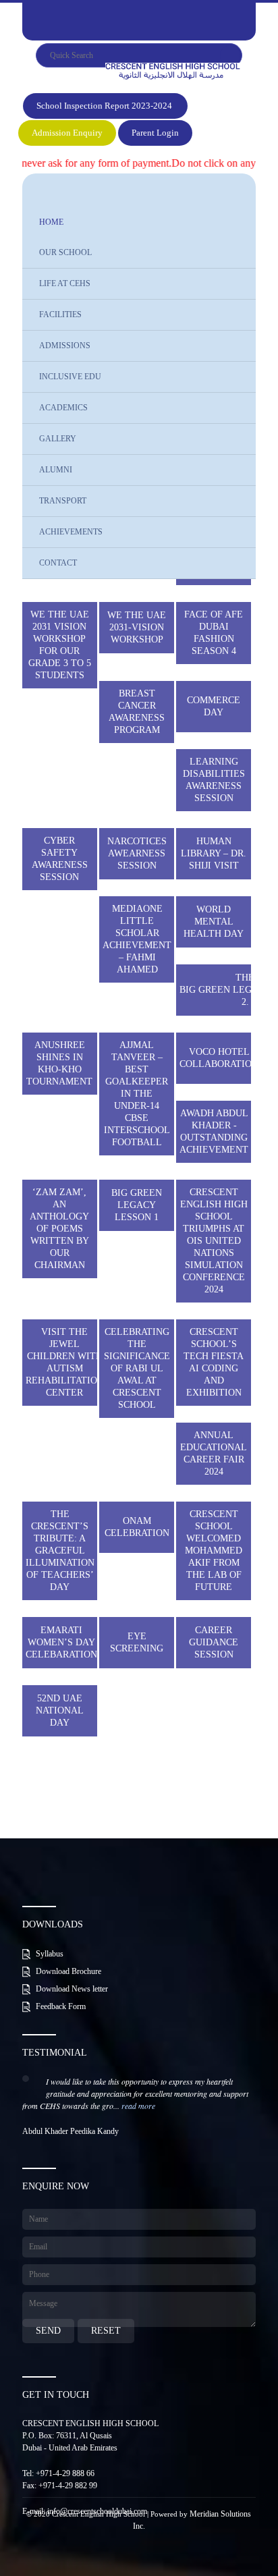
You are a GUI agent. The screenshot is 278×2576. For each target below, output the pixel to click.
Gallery (58, 439)
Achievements (71, 532)
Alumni (56, 470)
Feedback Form (61, 2006)
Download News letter (72, 1989)
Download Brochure (68, 1971)
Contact (58, 563)
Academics (63, 408)
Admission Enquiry (67, 133)
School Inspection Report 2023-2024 (105, 106)
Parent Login (155, 133)
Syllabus (50, 1954)
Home (51, 222)
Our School (65, 252)
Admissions (65, 346)
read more (138, 2106)
